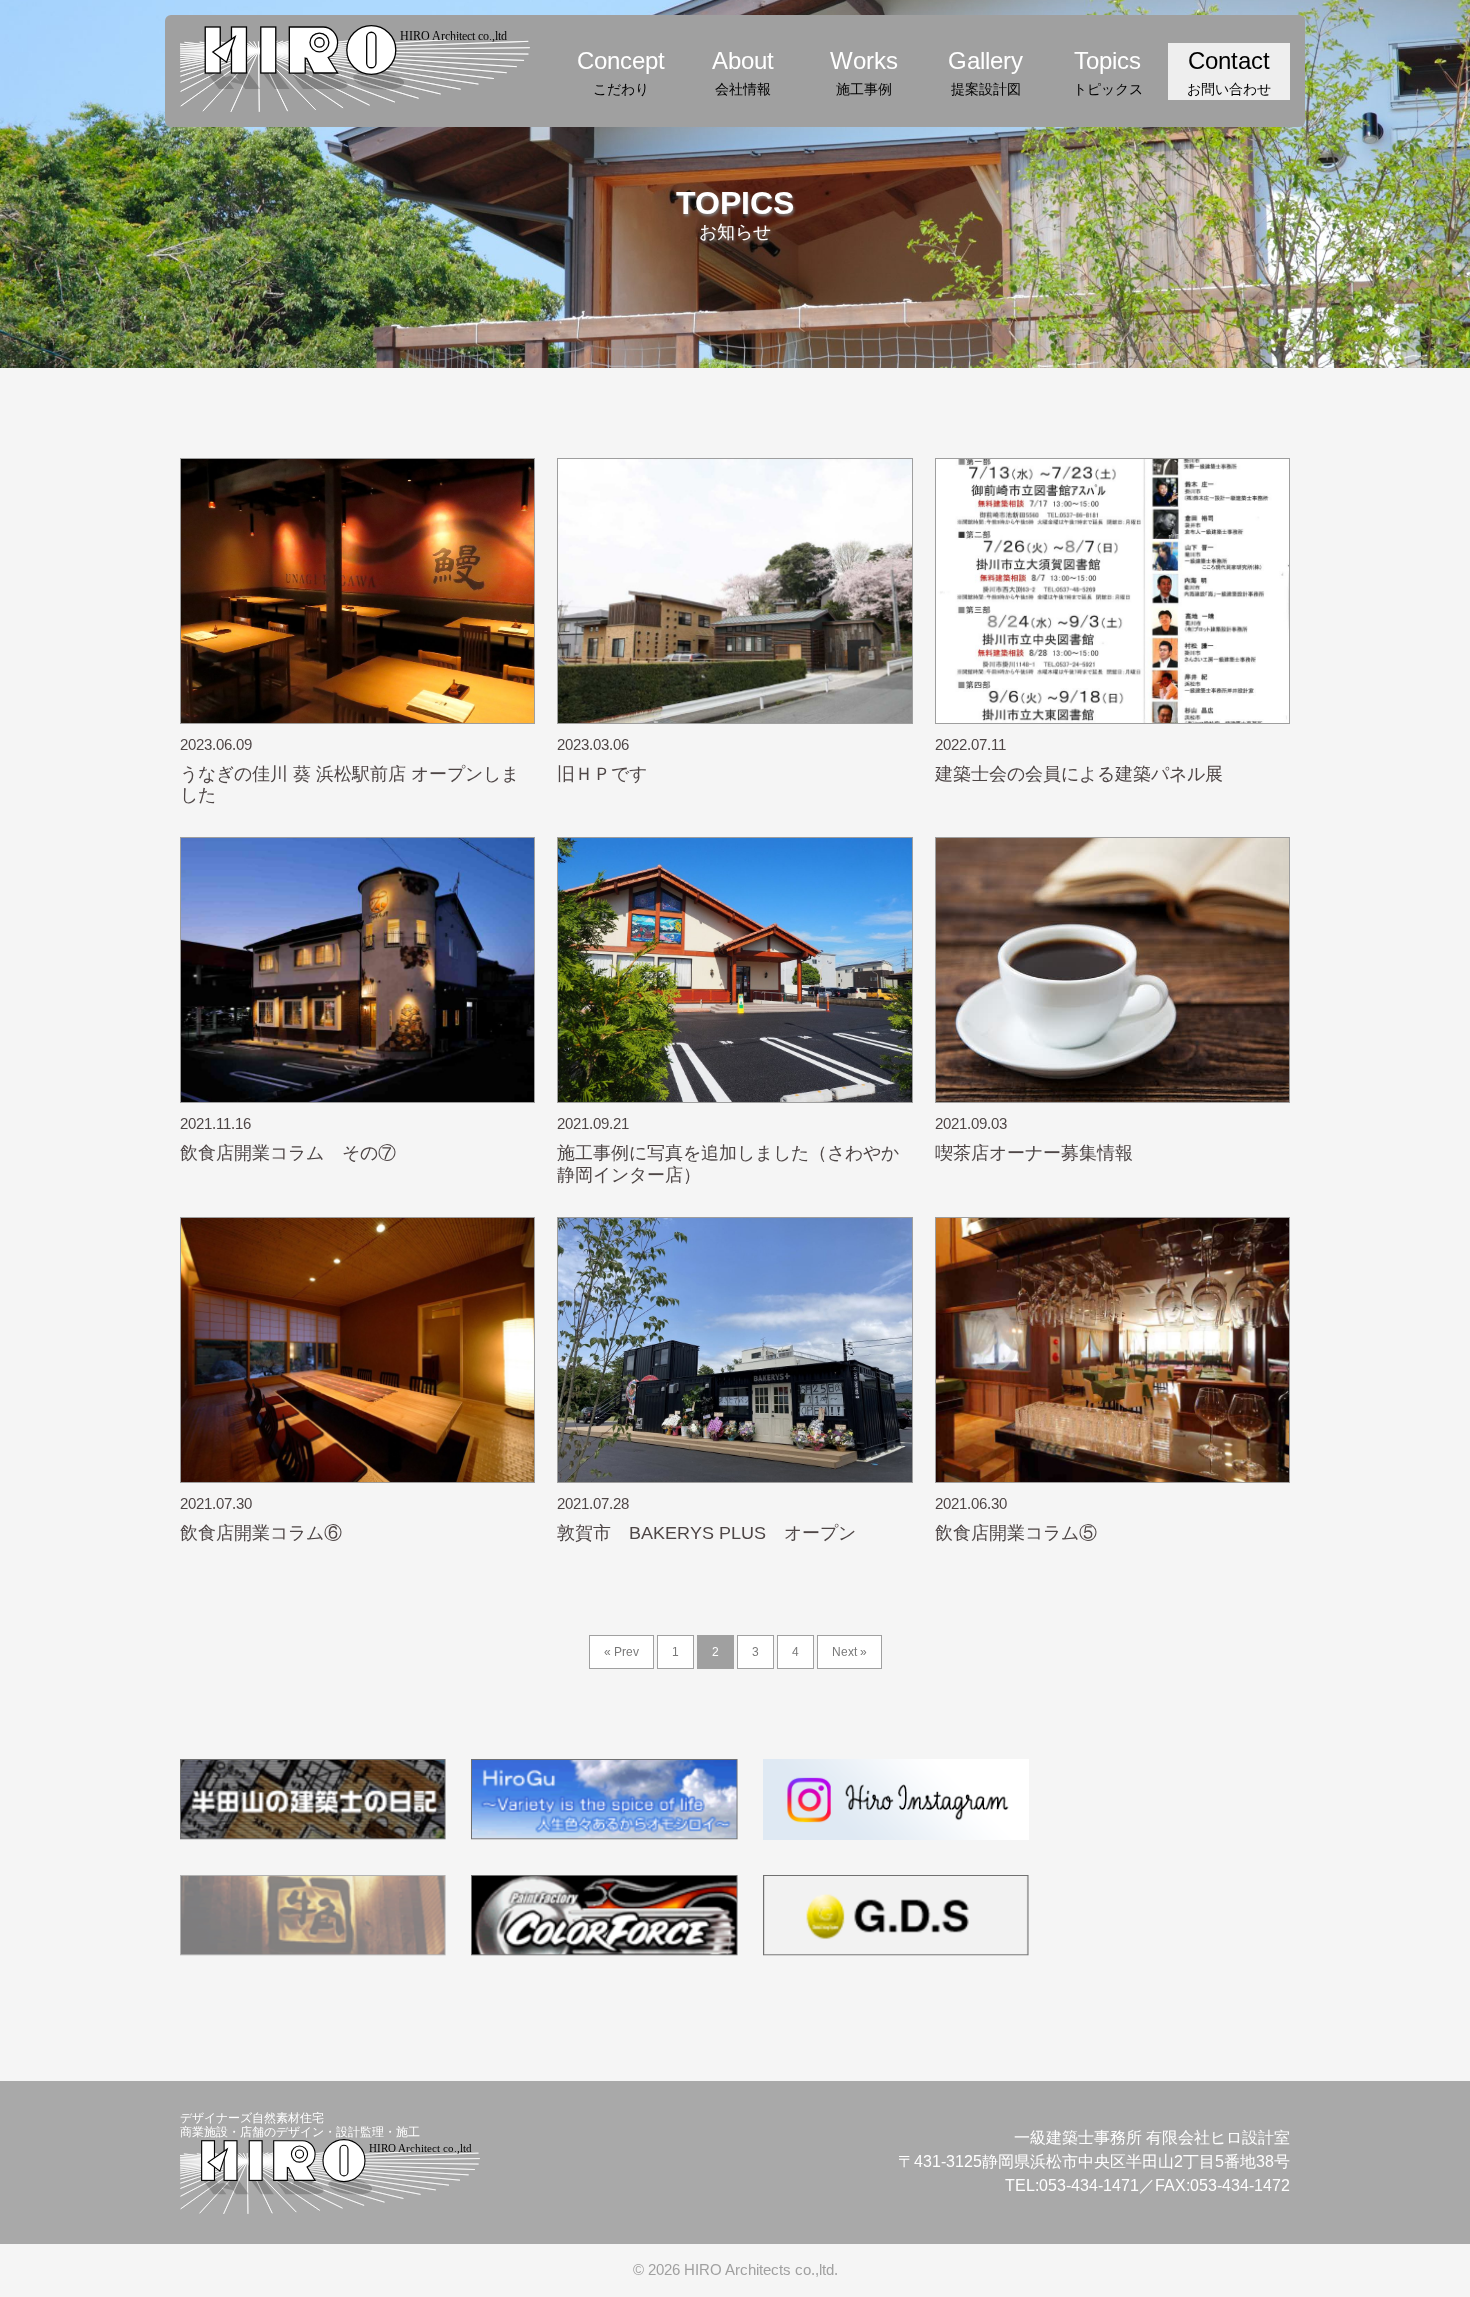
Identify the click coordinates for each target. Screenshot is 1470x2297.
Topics (1108, 72)
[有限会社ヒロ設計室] (355, 66)
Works (864, 72)
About (743, 72)
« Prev (621, 1652)
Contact (1229, 72)
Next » (849, 1652)
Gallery (985, 72)
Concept (621, 72)
